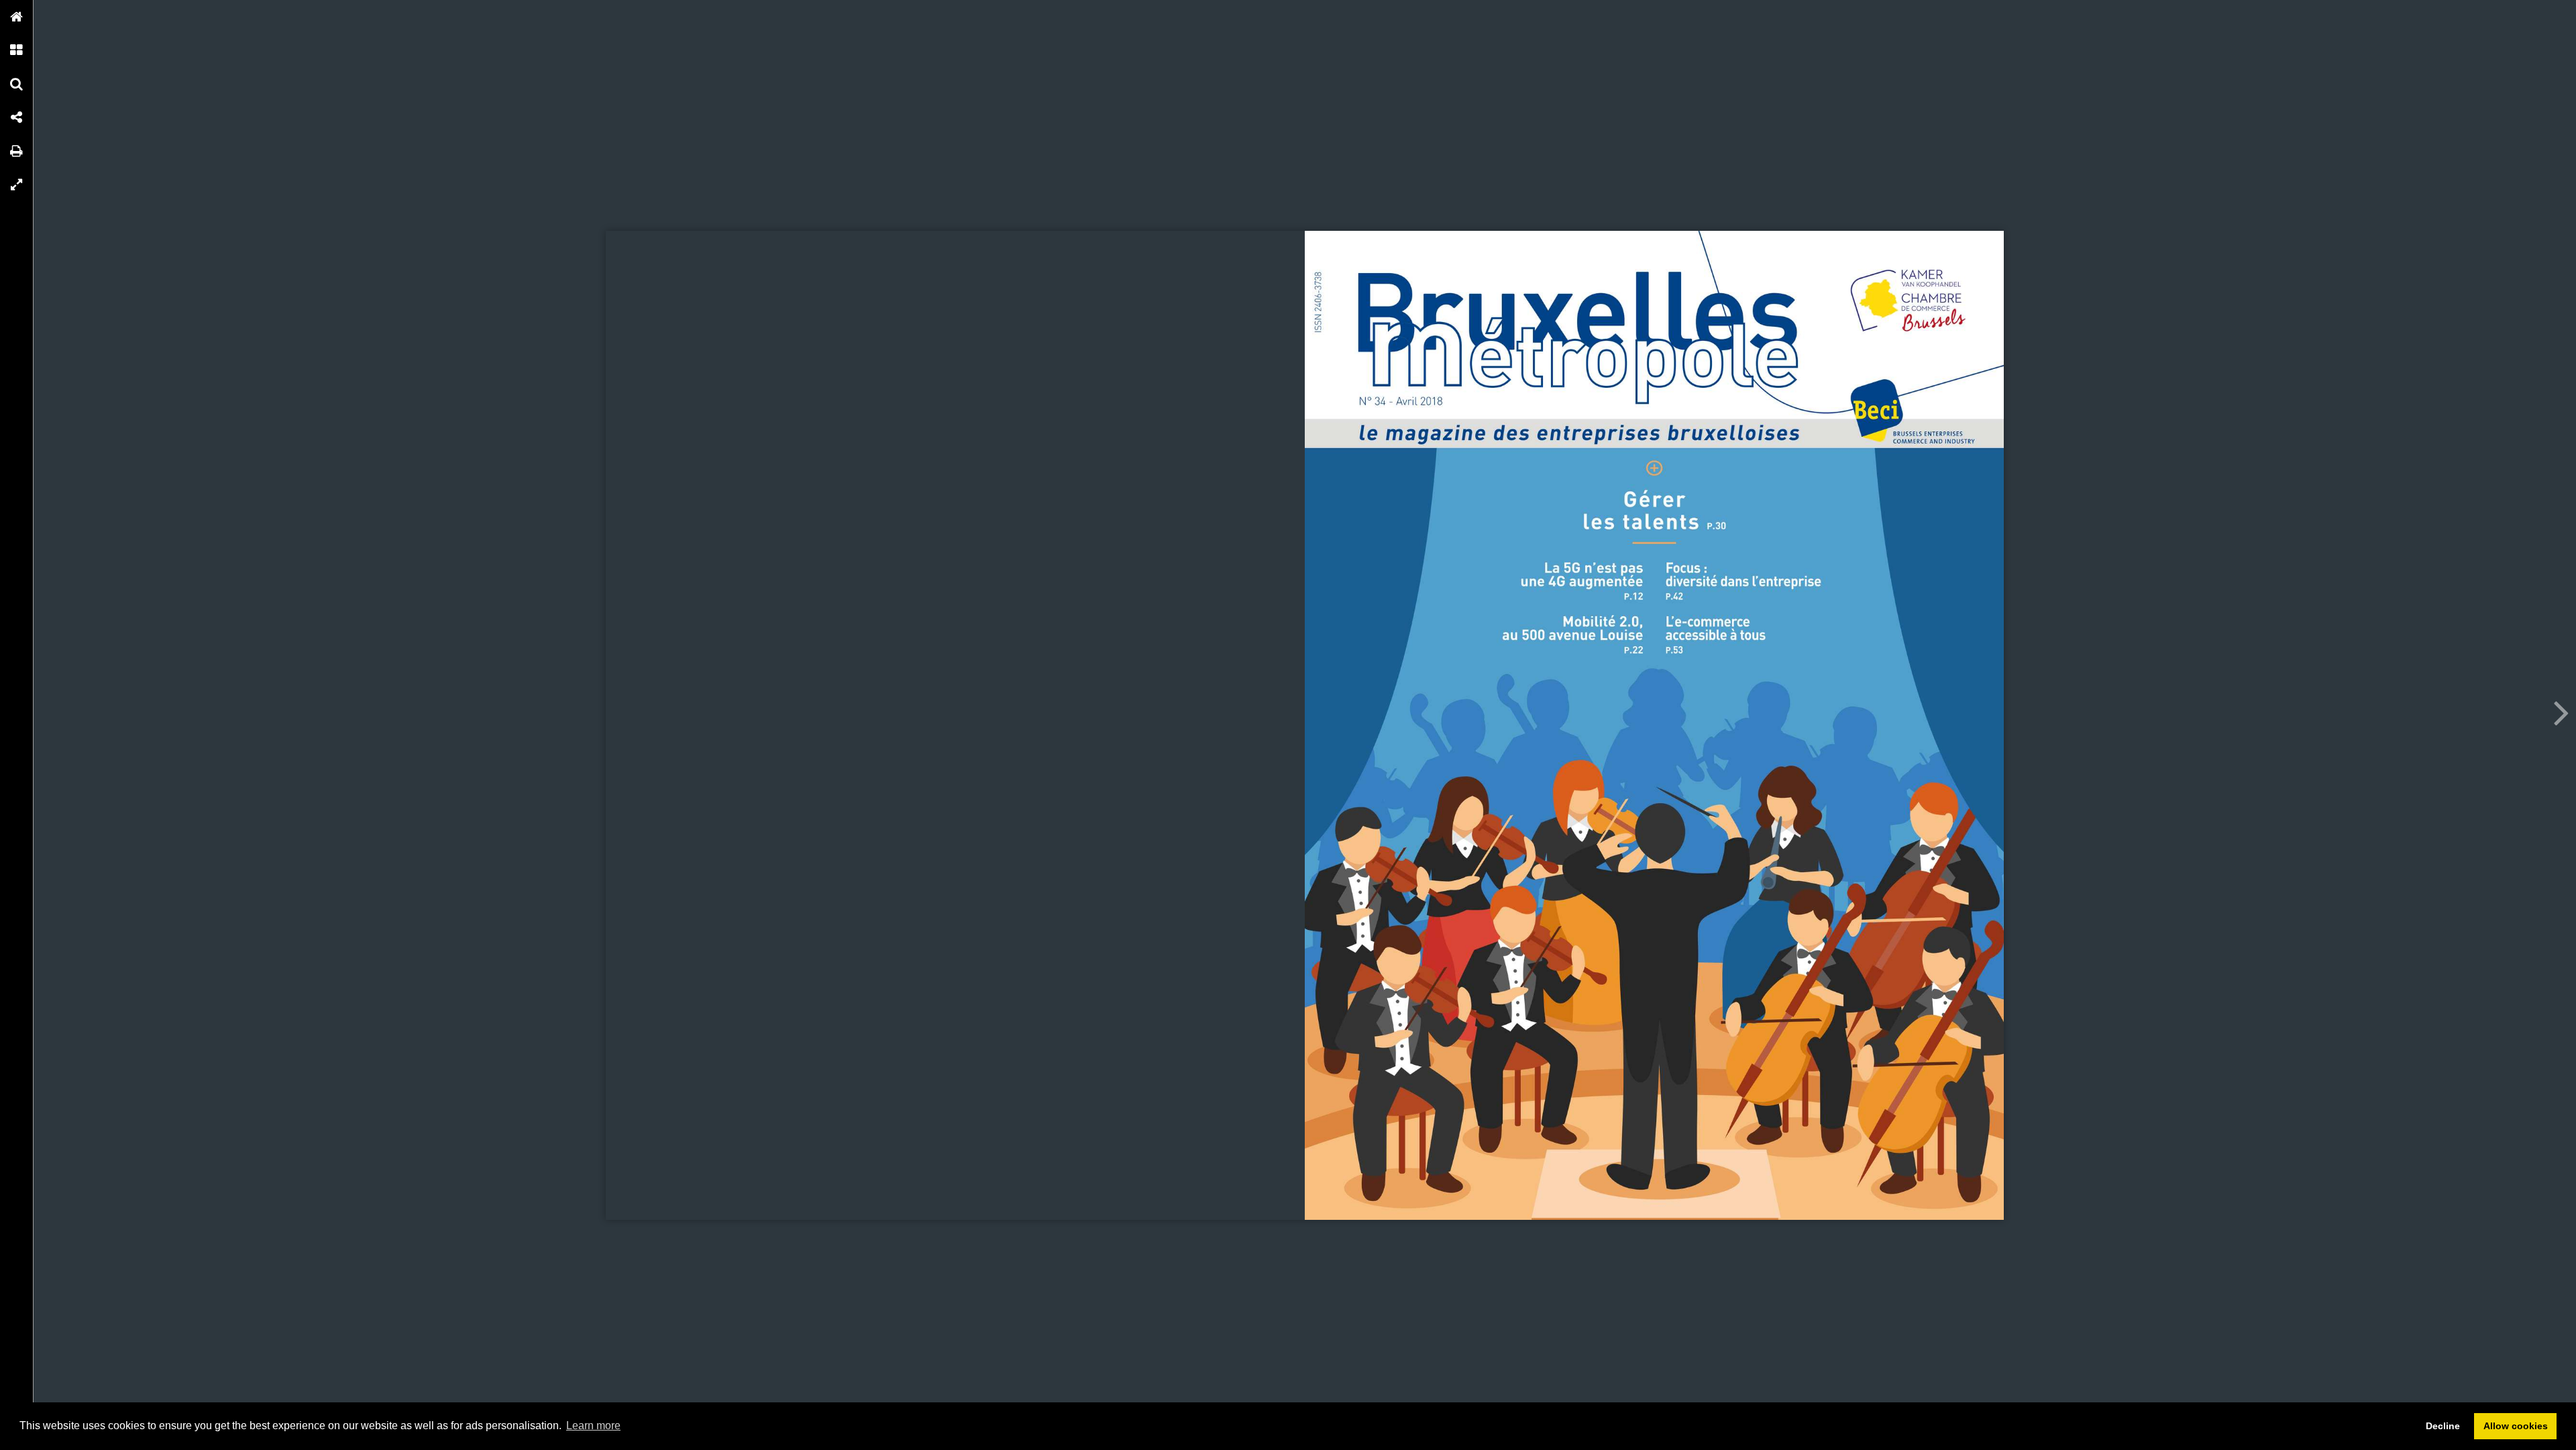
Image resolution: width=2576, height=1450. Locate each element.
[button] (17, 17)
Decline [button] (2443, 1426)
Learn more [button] (593, 1426)
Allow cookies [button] (2516, 1426)
